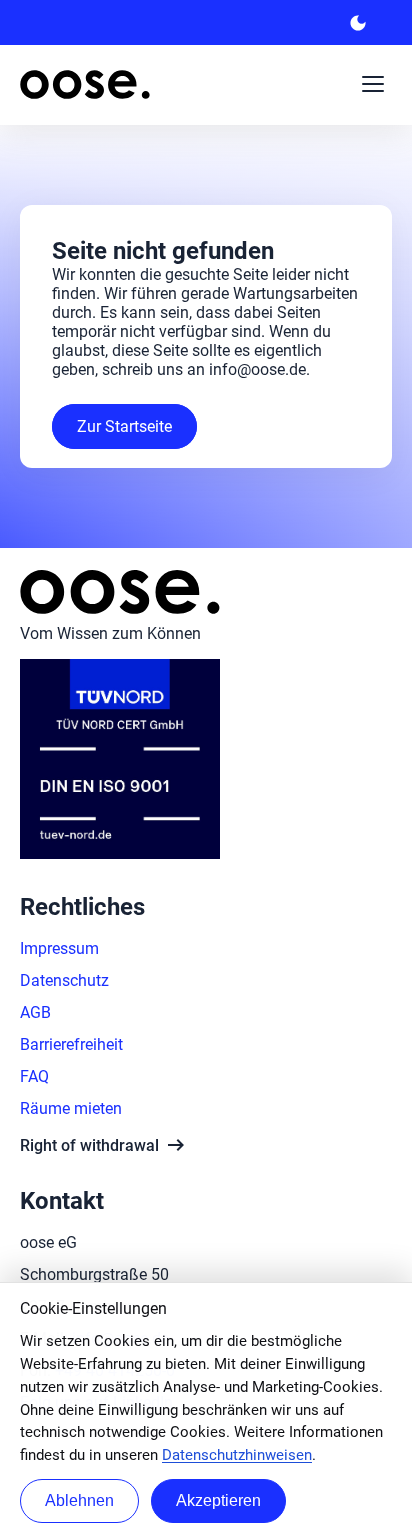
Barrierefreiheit (71, 1044)
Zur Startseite (124, 426)
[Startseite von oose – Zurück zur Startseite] (85, 84)
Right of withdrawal (104, 1145)
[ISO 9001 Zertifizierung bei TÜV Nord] (120, 853)
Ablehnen (79, 1500)
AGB (35, 1012)
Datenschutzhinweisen (237, 1455)
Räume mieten (71, 1108)
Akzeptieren (218, 1500)
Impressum (59, 948)
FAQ (34, 1076)
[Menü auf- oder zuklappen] (373, 84)
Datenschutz (64, 980)
